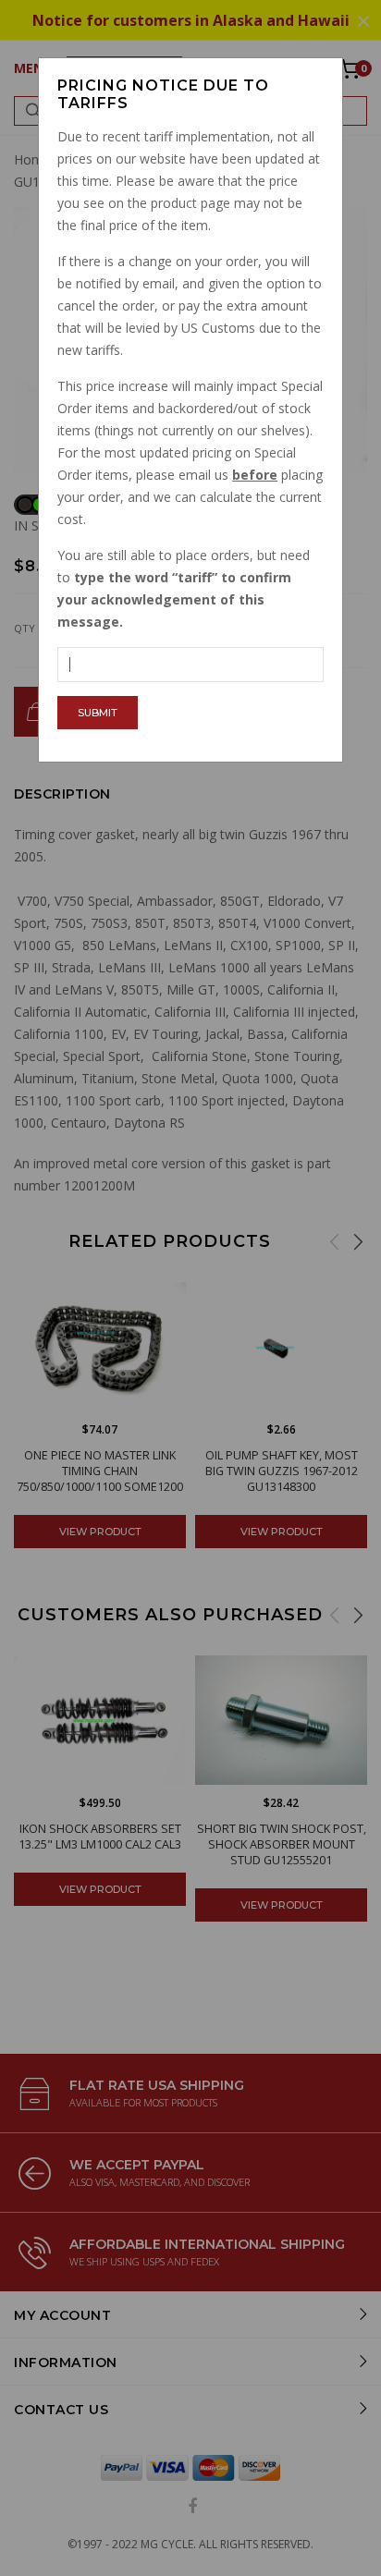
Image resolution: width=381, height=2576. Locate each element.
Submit (98, 713)
